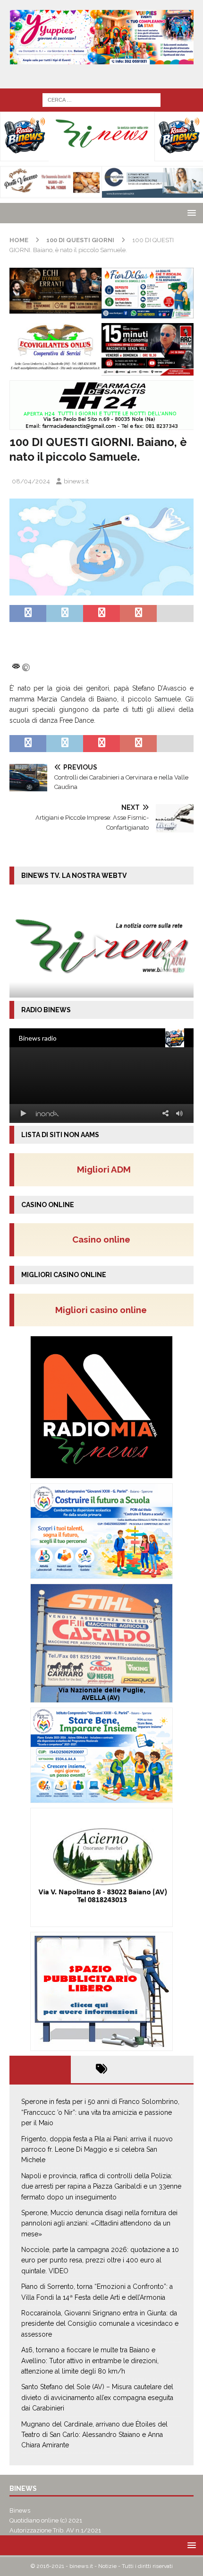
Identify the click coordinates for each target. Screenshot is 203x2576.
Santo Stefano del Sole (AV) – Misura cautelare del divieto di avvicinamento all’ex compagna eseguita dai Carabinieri (97, 2397)
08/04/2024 (31, 481)
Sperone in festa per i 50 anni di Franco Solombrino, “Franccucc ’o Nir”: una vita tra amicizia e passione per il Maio (100, 2112)
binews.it (76, 481)
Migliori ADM (104, 1169)
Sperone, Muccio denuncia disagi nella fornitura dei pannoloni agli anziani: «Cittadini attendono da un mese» (99, 2223)
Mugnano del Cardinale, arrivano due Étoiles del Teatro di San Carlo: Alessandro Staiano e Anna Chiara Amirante (94, 2435)
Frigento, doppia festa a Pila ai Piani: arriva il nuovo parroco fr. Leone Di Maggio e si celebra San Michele (97, 2150)
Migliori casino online (104, 1310)
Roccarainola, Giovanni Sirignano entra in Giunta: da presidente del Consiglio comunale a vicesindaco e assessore (100, 2324)
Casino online (104, 1239)
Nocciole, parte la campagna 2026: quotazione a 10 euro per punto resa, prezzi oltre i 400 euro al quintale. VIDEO (100, 2260)
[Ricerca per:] (101, 99)
